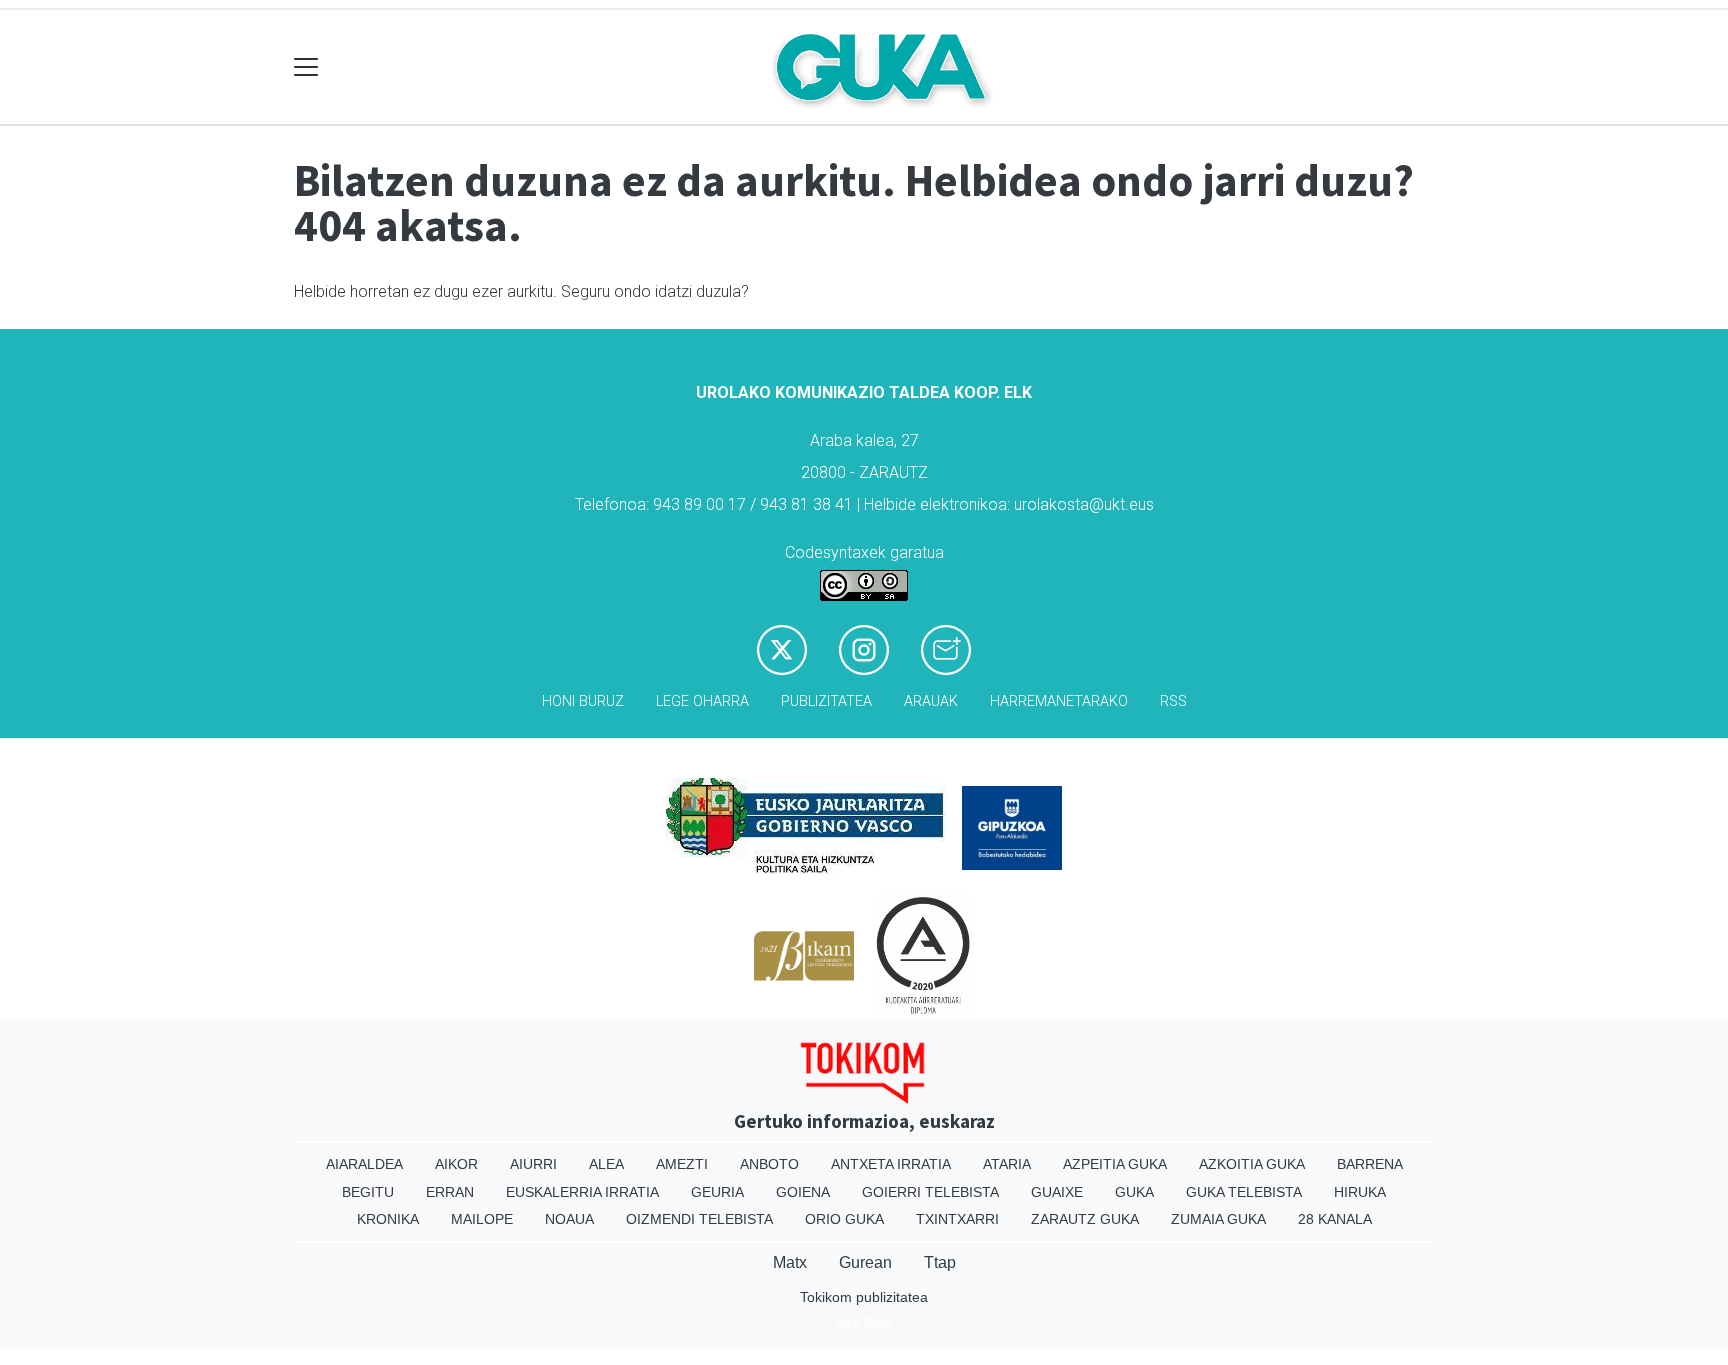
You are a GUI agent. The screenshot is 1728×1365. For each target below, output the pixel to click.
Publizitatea (826, 701)
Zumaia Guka (1218, 1219)
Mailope (482, 1219)
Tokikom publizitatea (864, 1297)
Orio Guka (844, 1219)
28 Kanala (1335, 1219)
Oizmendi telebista (699, 1219)
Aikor (456, 1164)
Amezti (682, 1164)
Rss (1173, 701)
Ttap (940, 1262)
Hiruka (1360, 1192)
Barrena (1370, 1164)
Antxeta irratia (891, 1164)
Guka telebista (1244, 1192)
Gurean (865, 1262)
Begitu (368, 1192)
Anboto (769, 1164)
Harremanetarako (1059, 701)
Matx (790, 1262)
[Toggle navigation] (306, 67)
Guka (1134, 1192)
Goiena (803, 1192)
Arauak (931, 701)
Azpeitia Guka (1115, 1164)
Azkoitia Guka (1252, 1164)
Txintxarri (957, 1219)
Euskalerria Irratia (582, 1192)
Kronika (388, 1219)
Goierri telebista (930, 1192)
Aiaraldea (364, 1164)
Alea (606, 1164)
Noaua (569, 1219)
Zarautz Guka (1085, 1219)
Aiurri (533, 1164)
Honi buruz (583, 701)
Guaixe (1057, 1192)
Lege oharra (702, 701)
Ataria (1007, 1164)
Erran (450, 1192)
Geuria (717, 1192)
